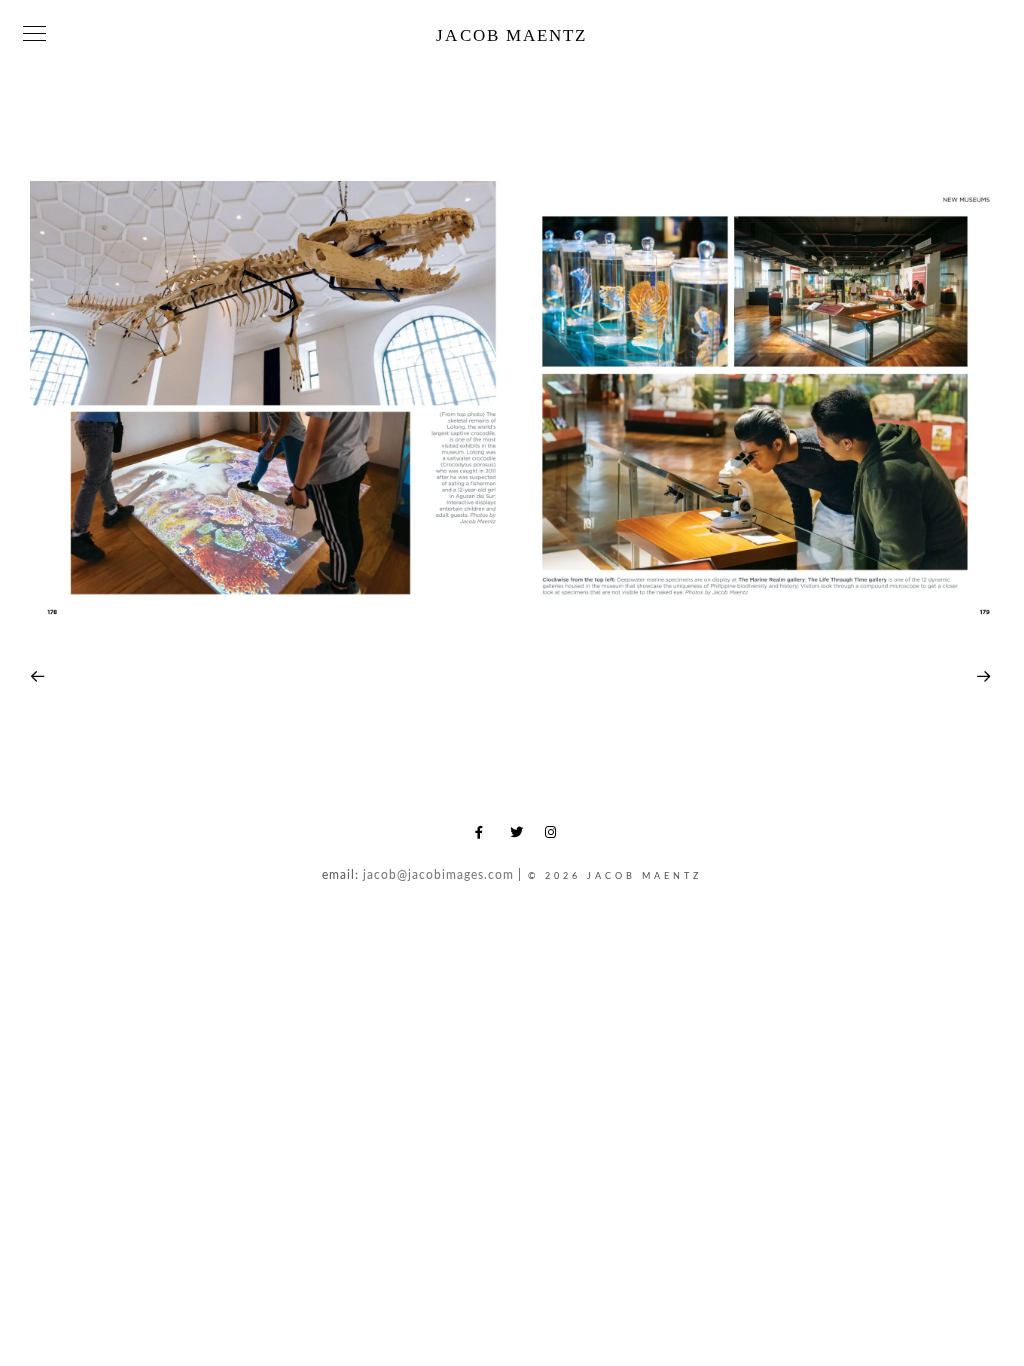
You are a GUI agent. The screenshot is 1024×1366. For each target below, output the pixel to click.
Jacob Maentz (511, 35)
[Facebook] (485, 836)
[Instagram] (555, 836)
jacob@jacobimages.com (438, 875)
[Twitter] (520, 836)
